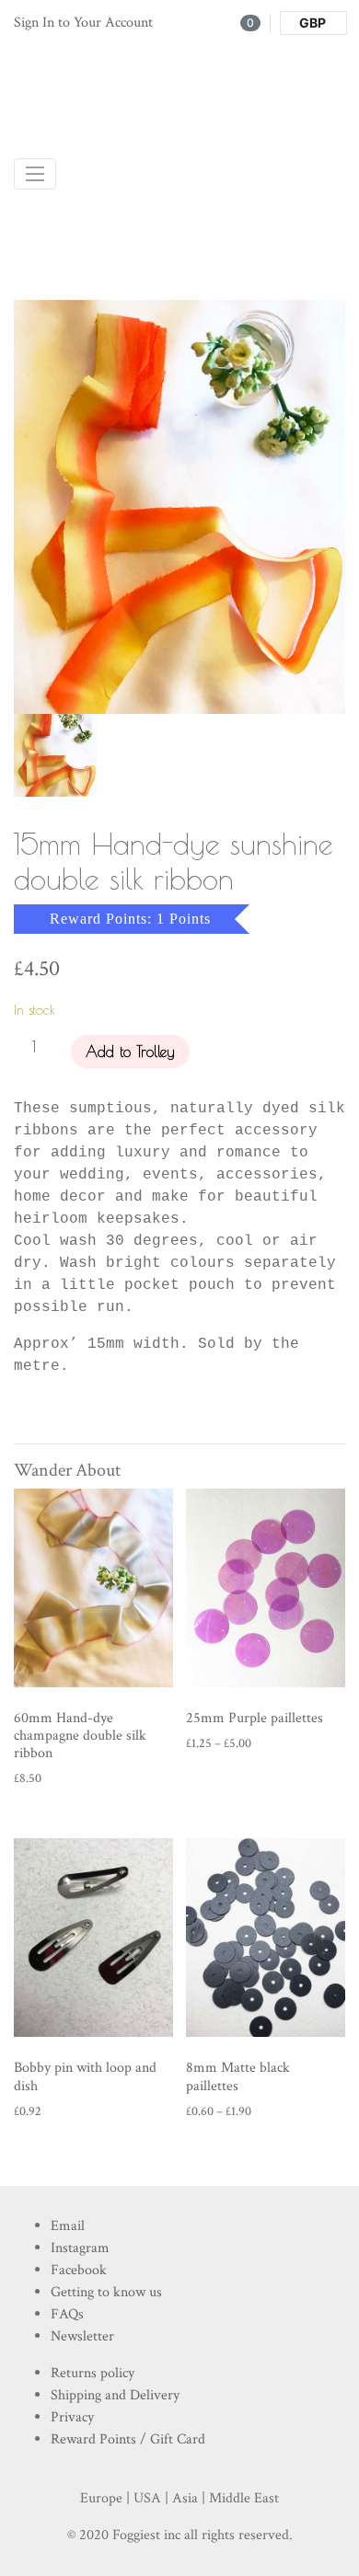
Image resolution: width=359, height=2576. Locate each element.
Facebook (79, 2270)
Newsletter (82, 2336)
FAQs (67, 2314)
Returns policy (93, 2373)
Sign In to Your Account (83, 23)
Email (68, 2226)
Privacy (72, 2417)
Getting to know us (106, 2292)
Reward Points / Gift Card (128, 2439)
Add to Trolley (130, 1052)
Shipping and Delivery (115, 2395)
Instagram (80, 2248)
